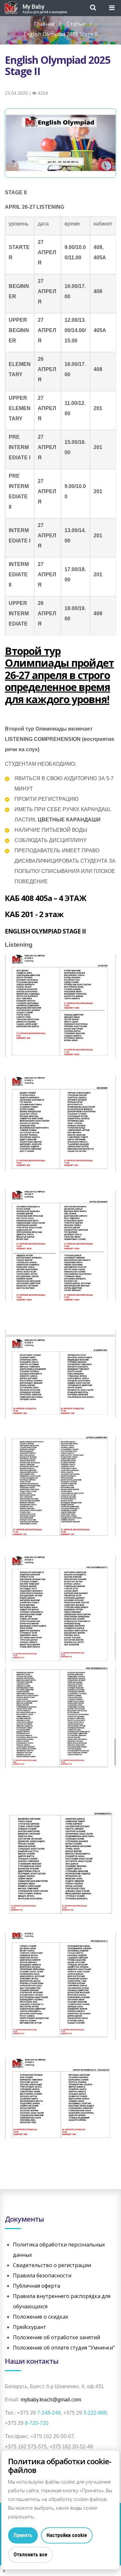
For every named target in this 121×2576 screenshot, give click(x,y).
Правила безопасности (42, 2275)
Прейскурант (30, 2327)
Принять (23, 2535)
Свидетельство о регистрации (52, 2265)
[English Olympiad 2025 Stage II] (60, 143)
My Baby (34, 7)
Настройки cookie (67, 2535)
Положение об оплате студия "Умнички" (64, 2348)
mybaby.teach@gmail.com (51, 2400)
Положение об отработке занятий (56, 2337)
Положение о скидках (40, 2317)
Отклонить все (30, 2555)
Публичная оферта (36, 2286)
